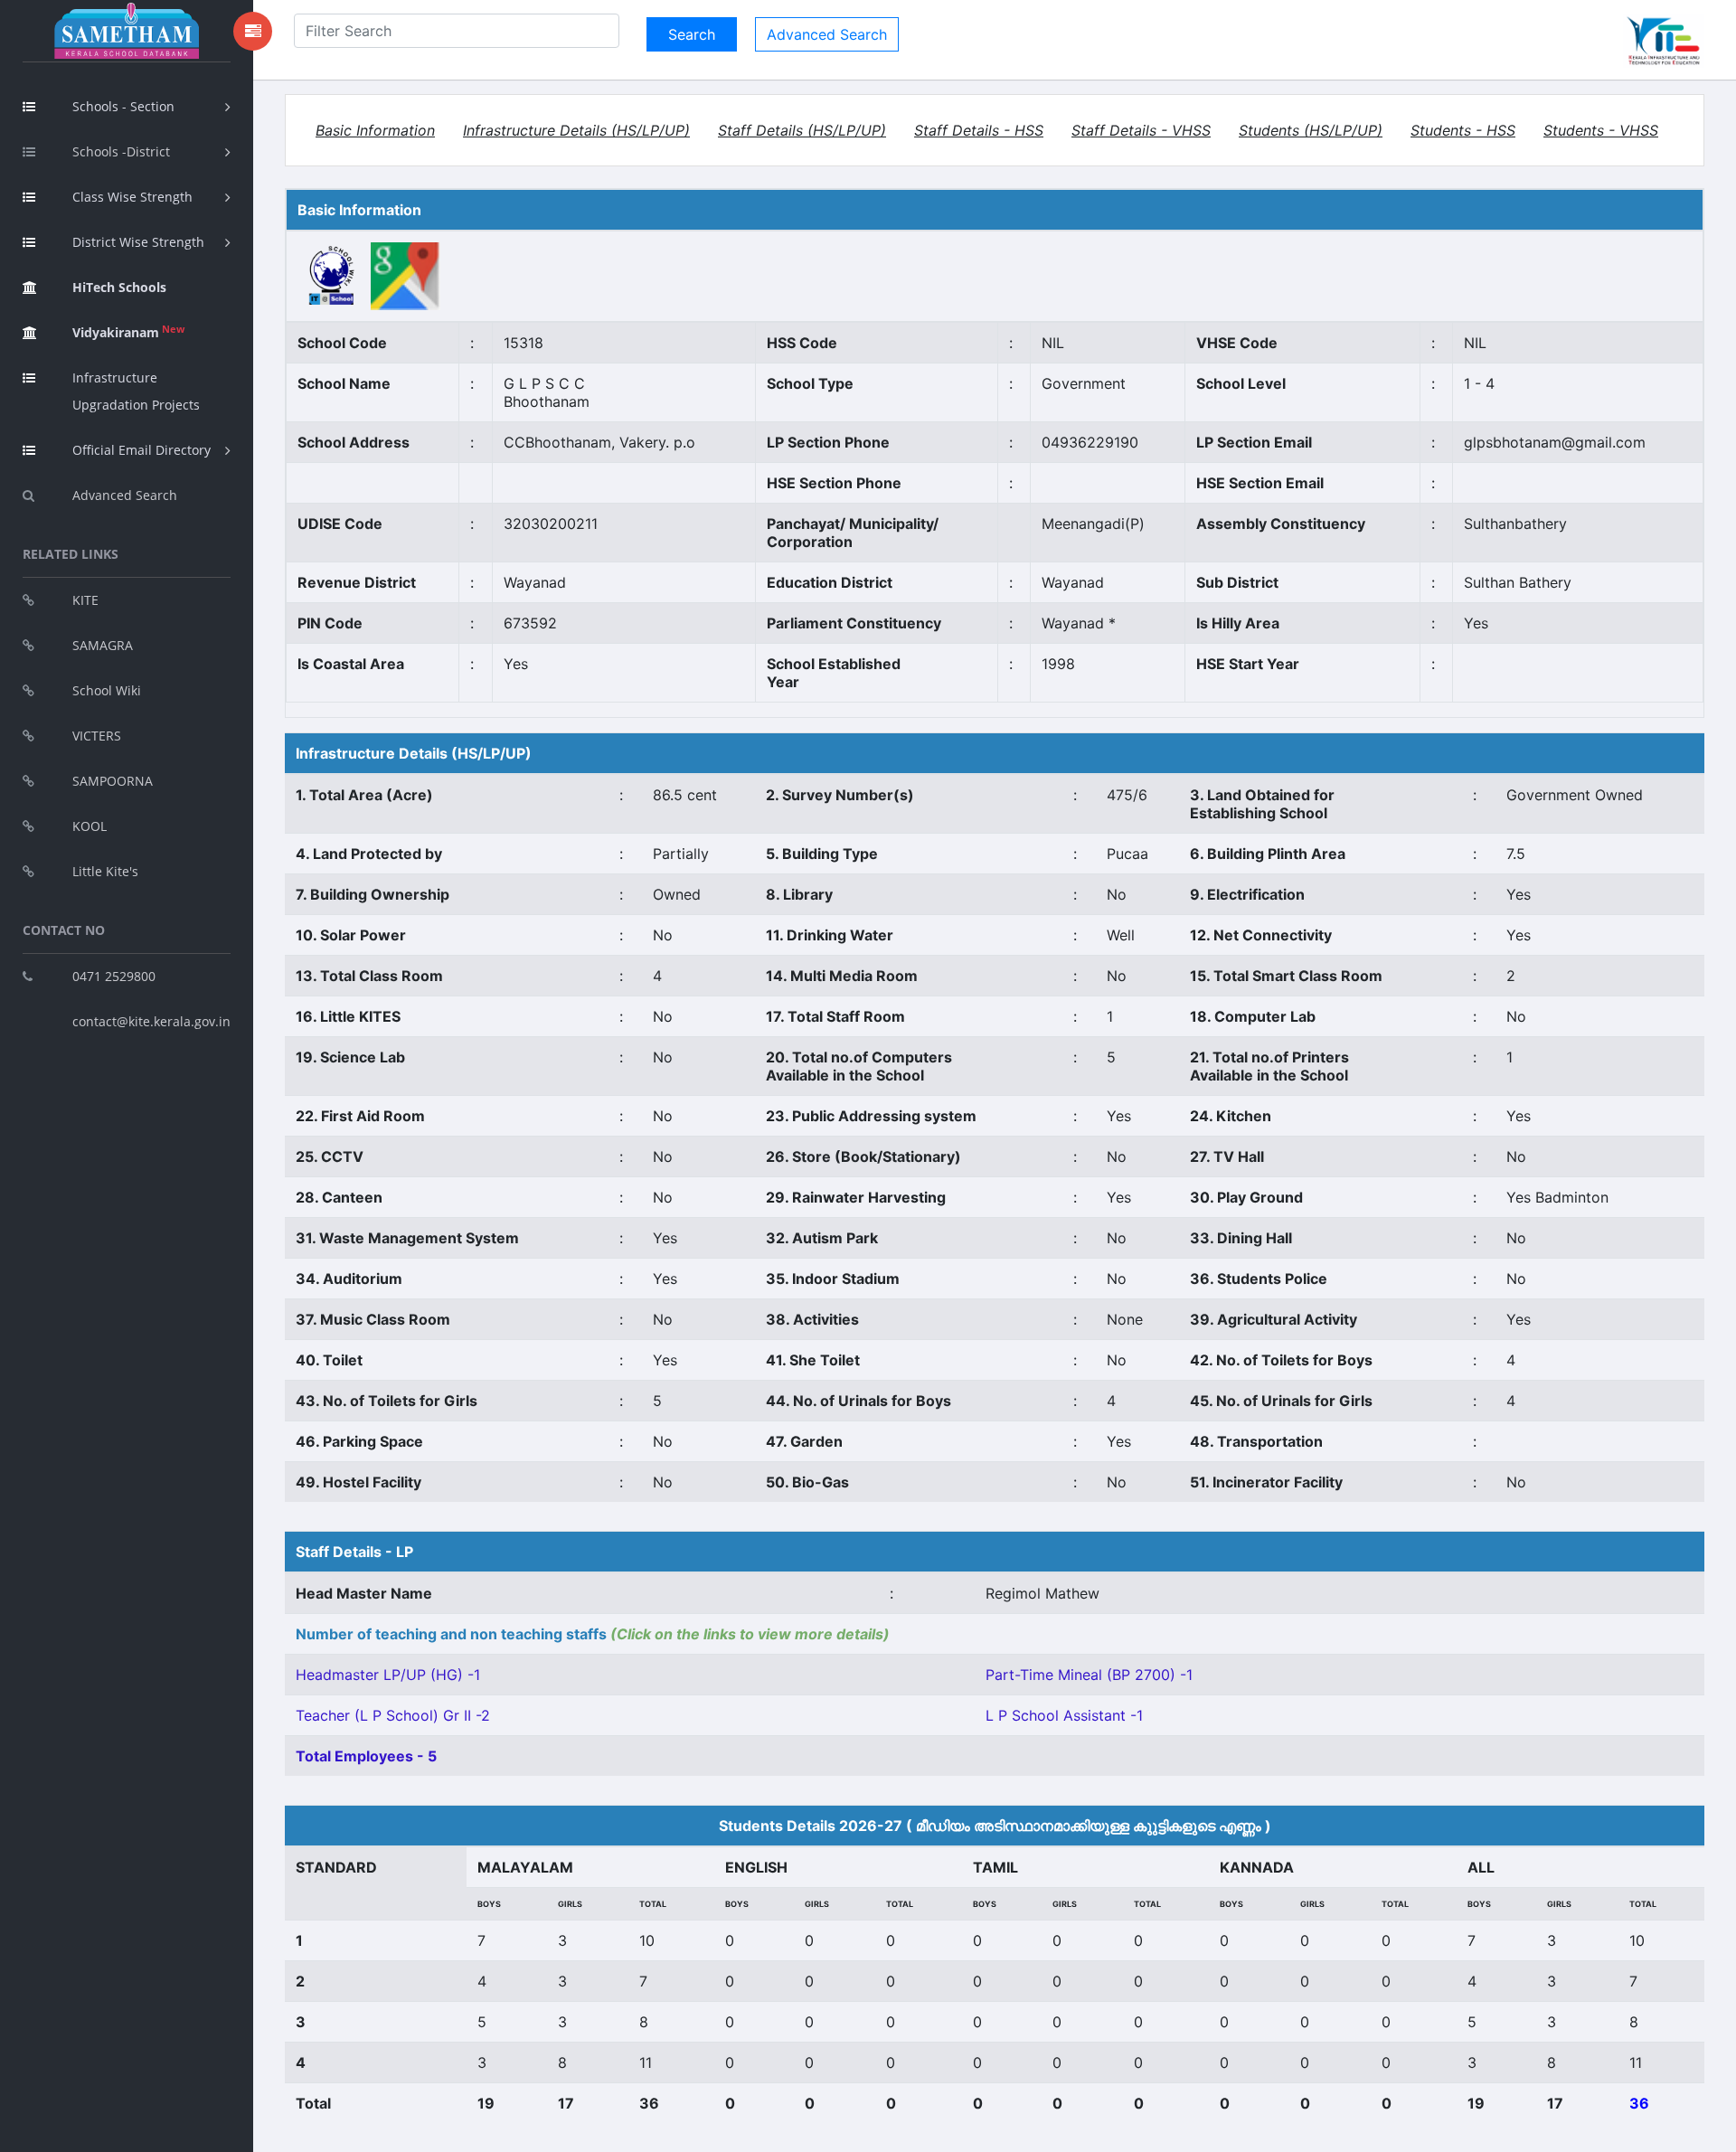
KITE (85, 600)
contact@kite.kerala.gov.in (151, 1021)
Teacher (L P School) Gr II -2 (393, 1715)
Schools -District (121, 151)
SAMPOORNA (113, 781)
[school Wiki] (332, 275)
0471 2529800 (114, 976)
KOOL (90, 826)
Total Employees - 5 (366, 1756)
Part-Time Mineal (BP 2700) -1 (1089, 1675)
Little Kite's (105, 871)
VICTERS (97, 736)
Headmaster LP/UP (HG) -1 (388, 1675)
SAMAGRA (103, 645)
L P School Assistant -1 (1064, 1715)
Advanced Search (125, 495)
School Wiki (107, 690)
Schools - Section (123, 106)
